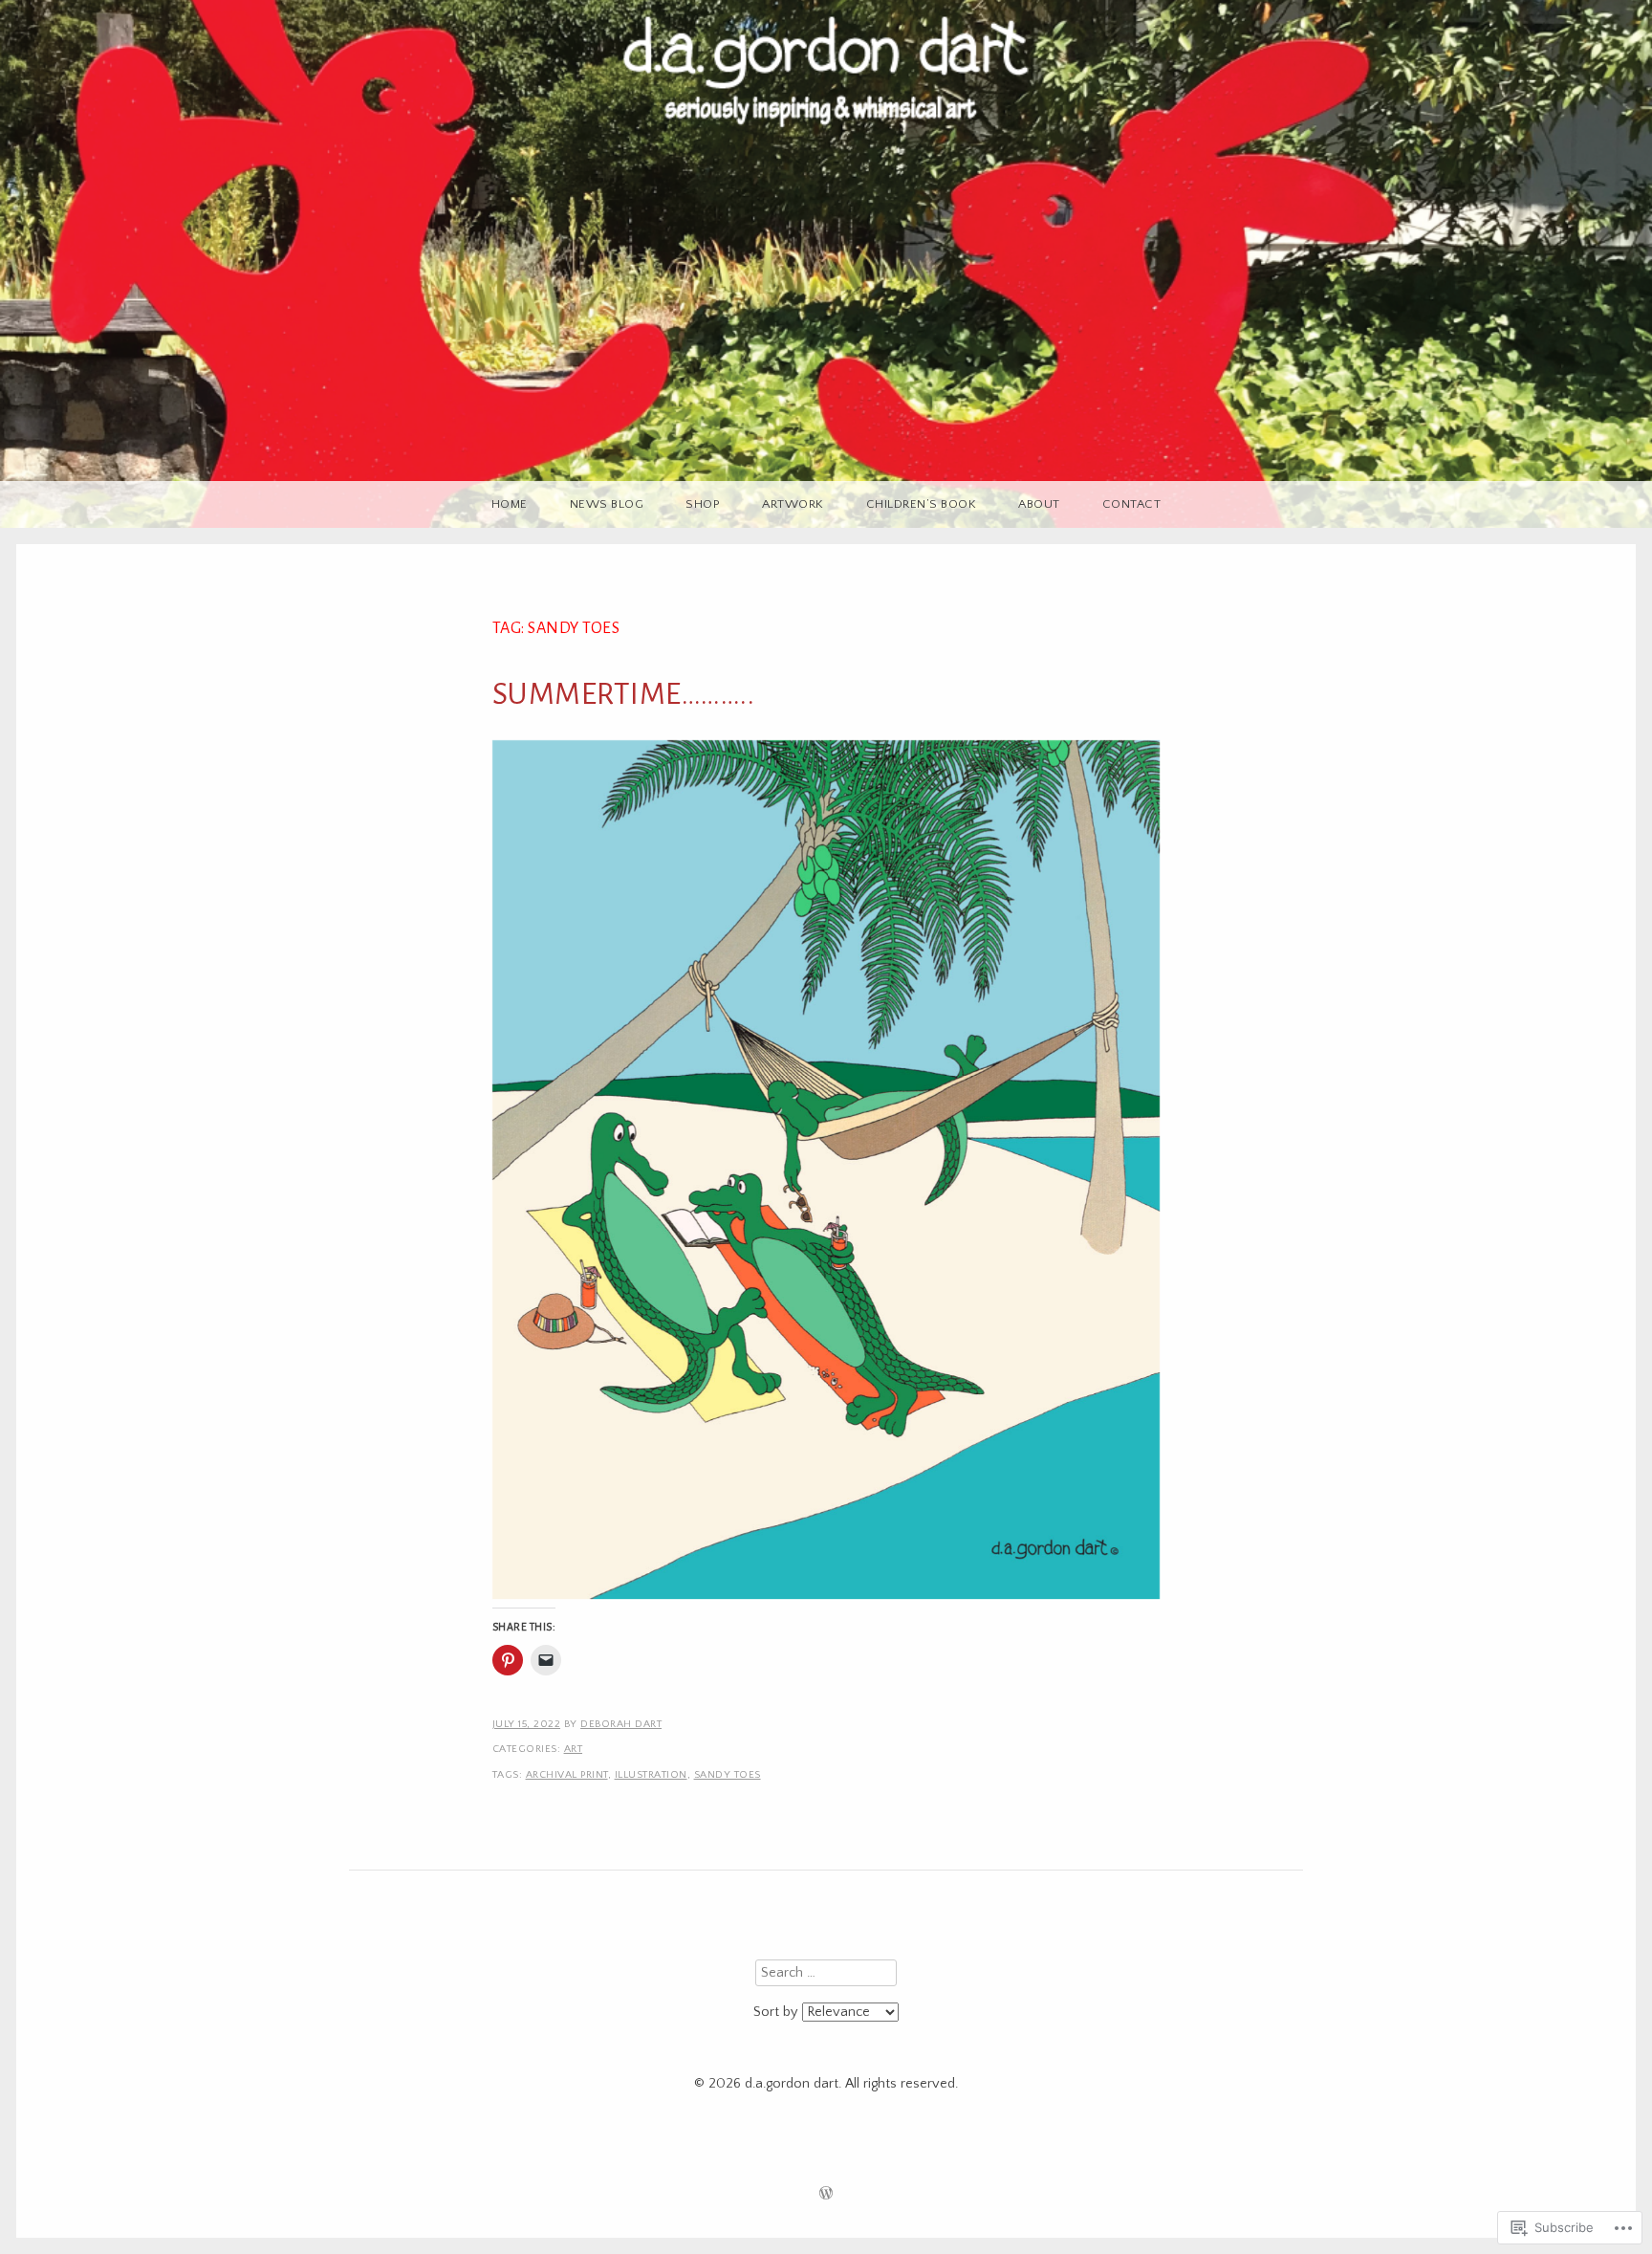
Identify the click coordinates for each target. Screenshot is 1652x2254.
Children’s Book (922, 504)
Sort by (778, 2012)
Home (510, 504)
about (1039, 504)
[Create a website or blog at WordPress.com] (826, 2195)
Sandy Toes (728, 1775)
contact (1132, 504)
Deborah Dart (621, 1724)
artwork (793, 504)
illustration (651, 1775)
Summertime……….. (624, 694)
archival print (567, 1775)
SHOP (703, 504)
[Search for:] (826, 1973)
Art (574, 1749)
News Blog (607, 504)
